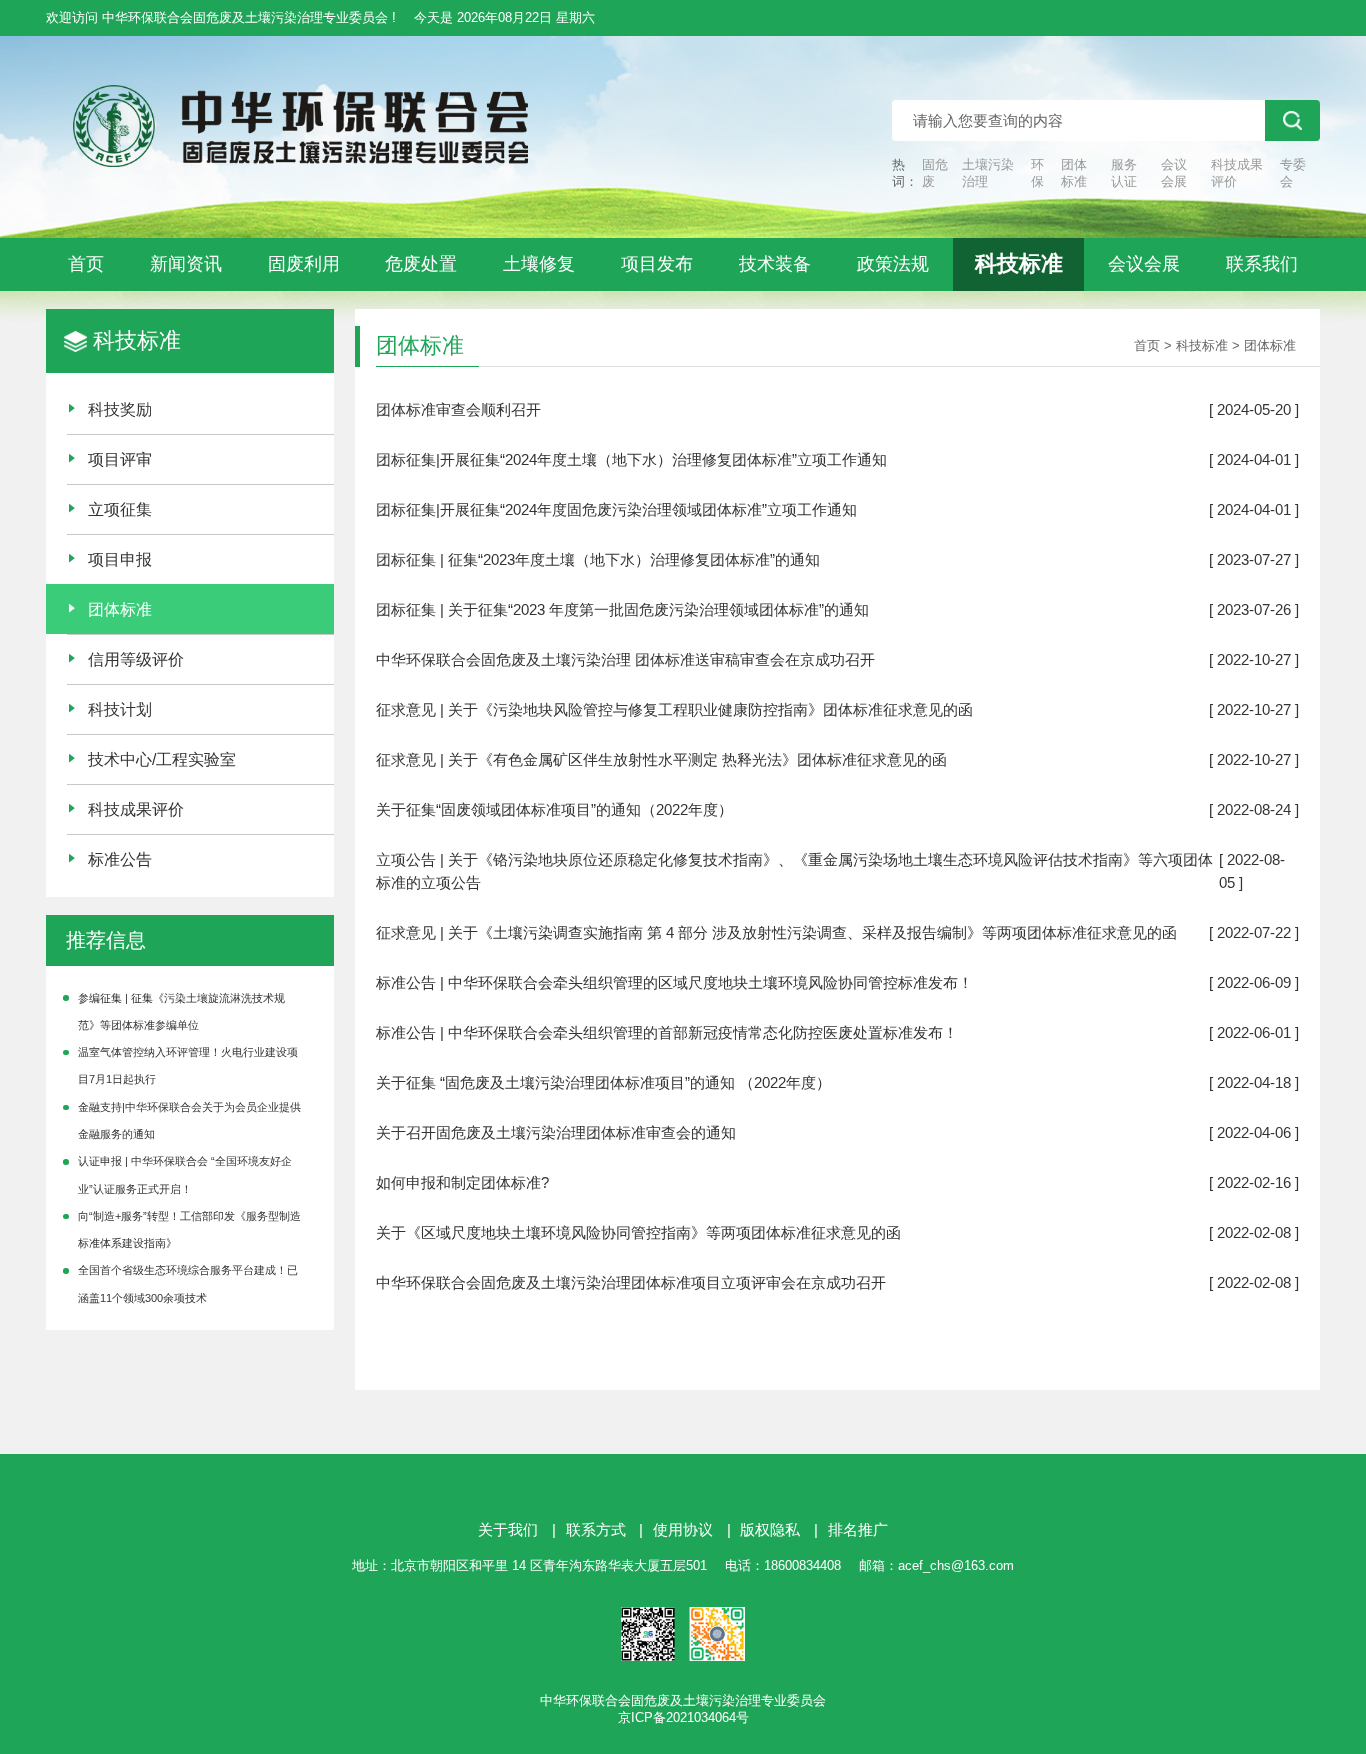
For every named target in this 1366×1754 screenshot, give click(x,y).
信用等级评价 (136, 659)
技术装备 (775, 264)
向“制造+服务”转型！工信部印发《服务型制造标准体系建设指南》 (189, 1229)
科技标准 (1019, 263)
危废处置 (421, 264)
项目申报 (120, 559)
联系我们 (1262, 264)
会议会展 (1174, 173)
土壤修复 (539, 264)
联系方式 (596, 1530)
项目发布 (657, 264)
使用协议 (683, 1530)
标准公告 (120, 859)
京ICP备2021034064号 (683, 1717)
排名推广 (858, 1530)
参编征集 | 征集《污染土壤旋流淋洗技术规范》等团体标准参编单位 (181, 1011)
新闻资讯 (186, 264)
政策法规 (893, 264)
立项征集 (120, 509)
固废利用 (304, 264)
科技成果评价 (1237, 173)
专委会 (1293, 173)
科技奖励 (120, 409)
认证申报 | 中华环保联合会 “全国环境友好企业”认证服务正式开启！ (185, 1174)
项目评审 (120, 459)
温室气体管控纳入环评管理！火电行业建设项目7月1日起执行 (188, 1065)
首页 (86, 264)
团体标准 (1074, 173)
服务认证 (1124, 173)
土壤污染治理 (988, 173)
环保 (1037, 173)
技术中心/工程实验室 (162, 759)
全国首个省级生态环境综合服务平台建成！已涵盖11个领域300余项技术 (188, 1283)
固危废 (935, 173)
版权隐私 (770, 1530)
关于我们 (508, 1530)
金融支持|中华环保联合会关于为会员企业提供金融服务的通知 (189, 1120)
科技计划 (120, 709)
